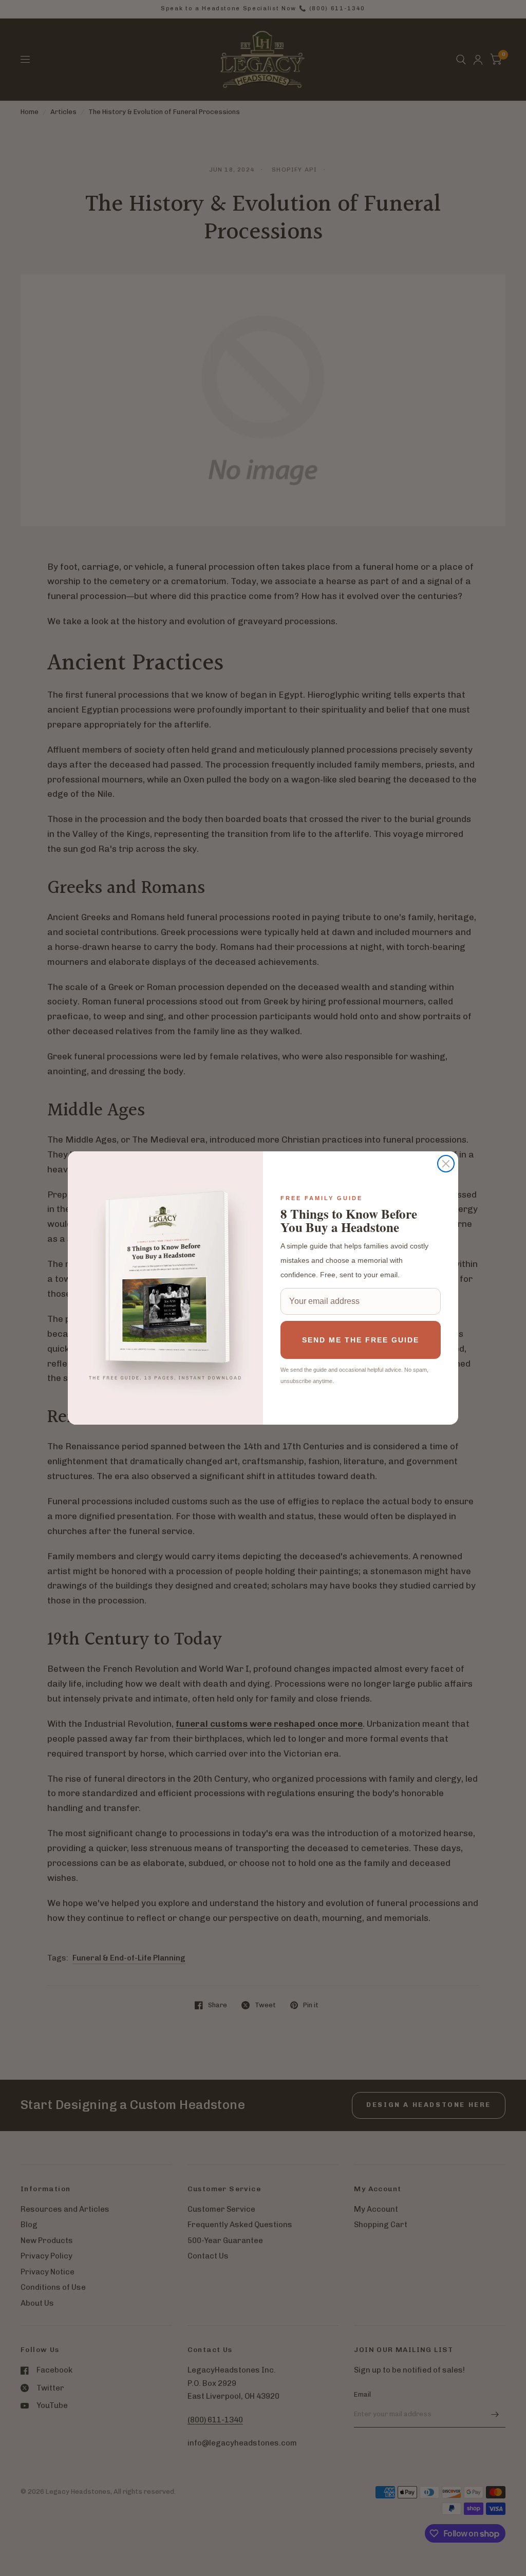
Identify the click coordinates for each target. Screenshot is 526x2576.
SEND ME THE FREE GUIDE (361, 1340)
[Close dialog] (446, 1164)
